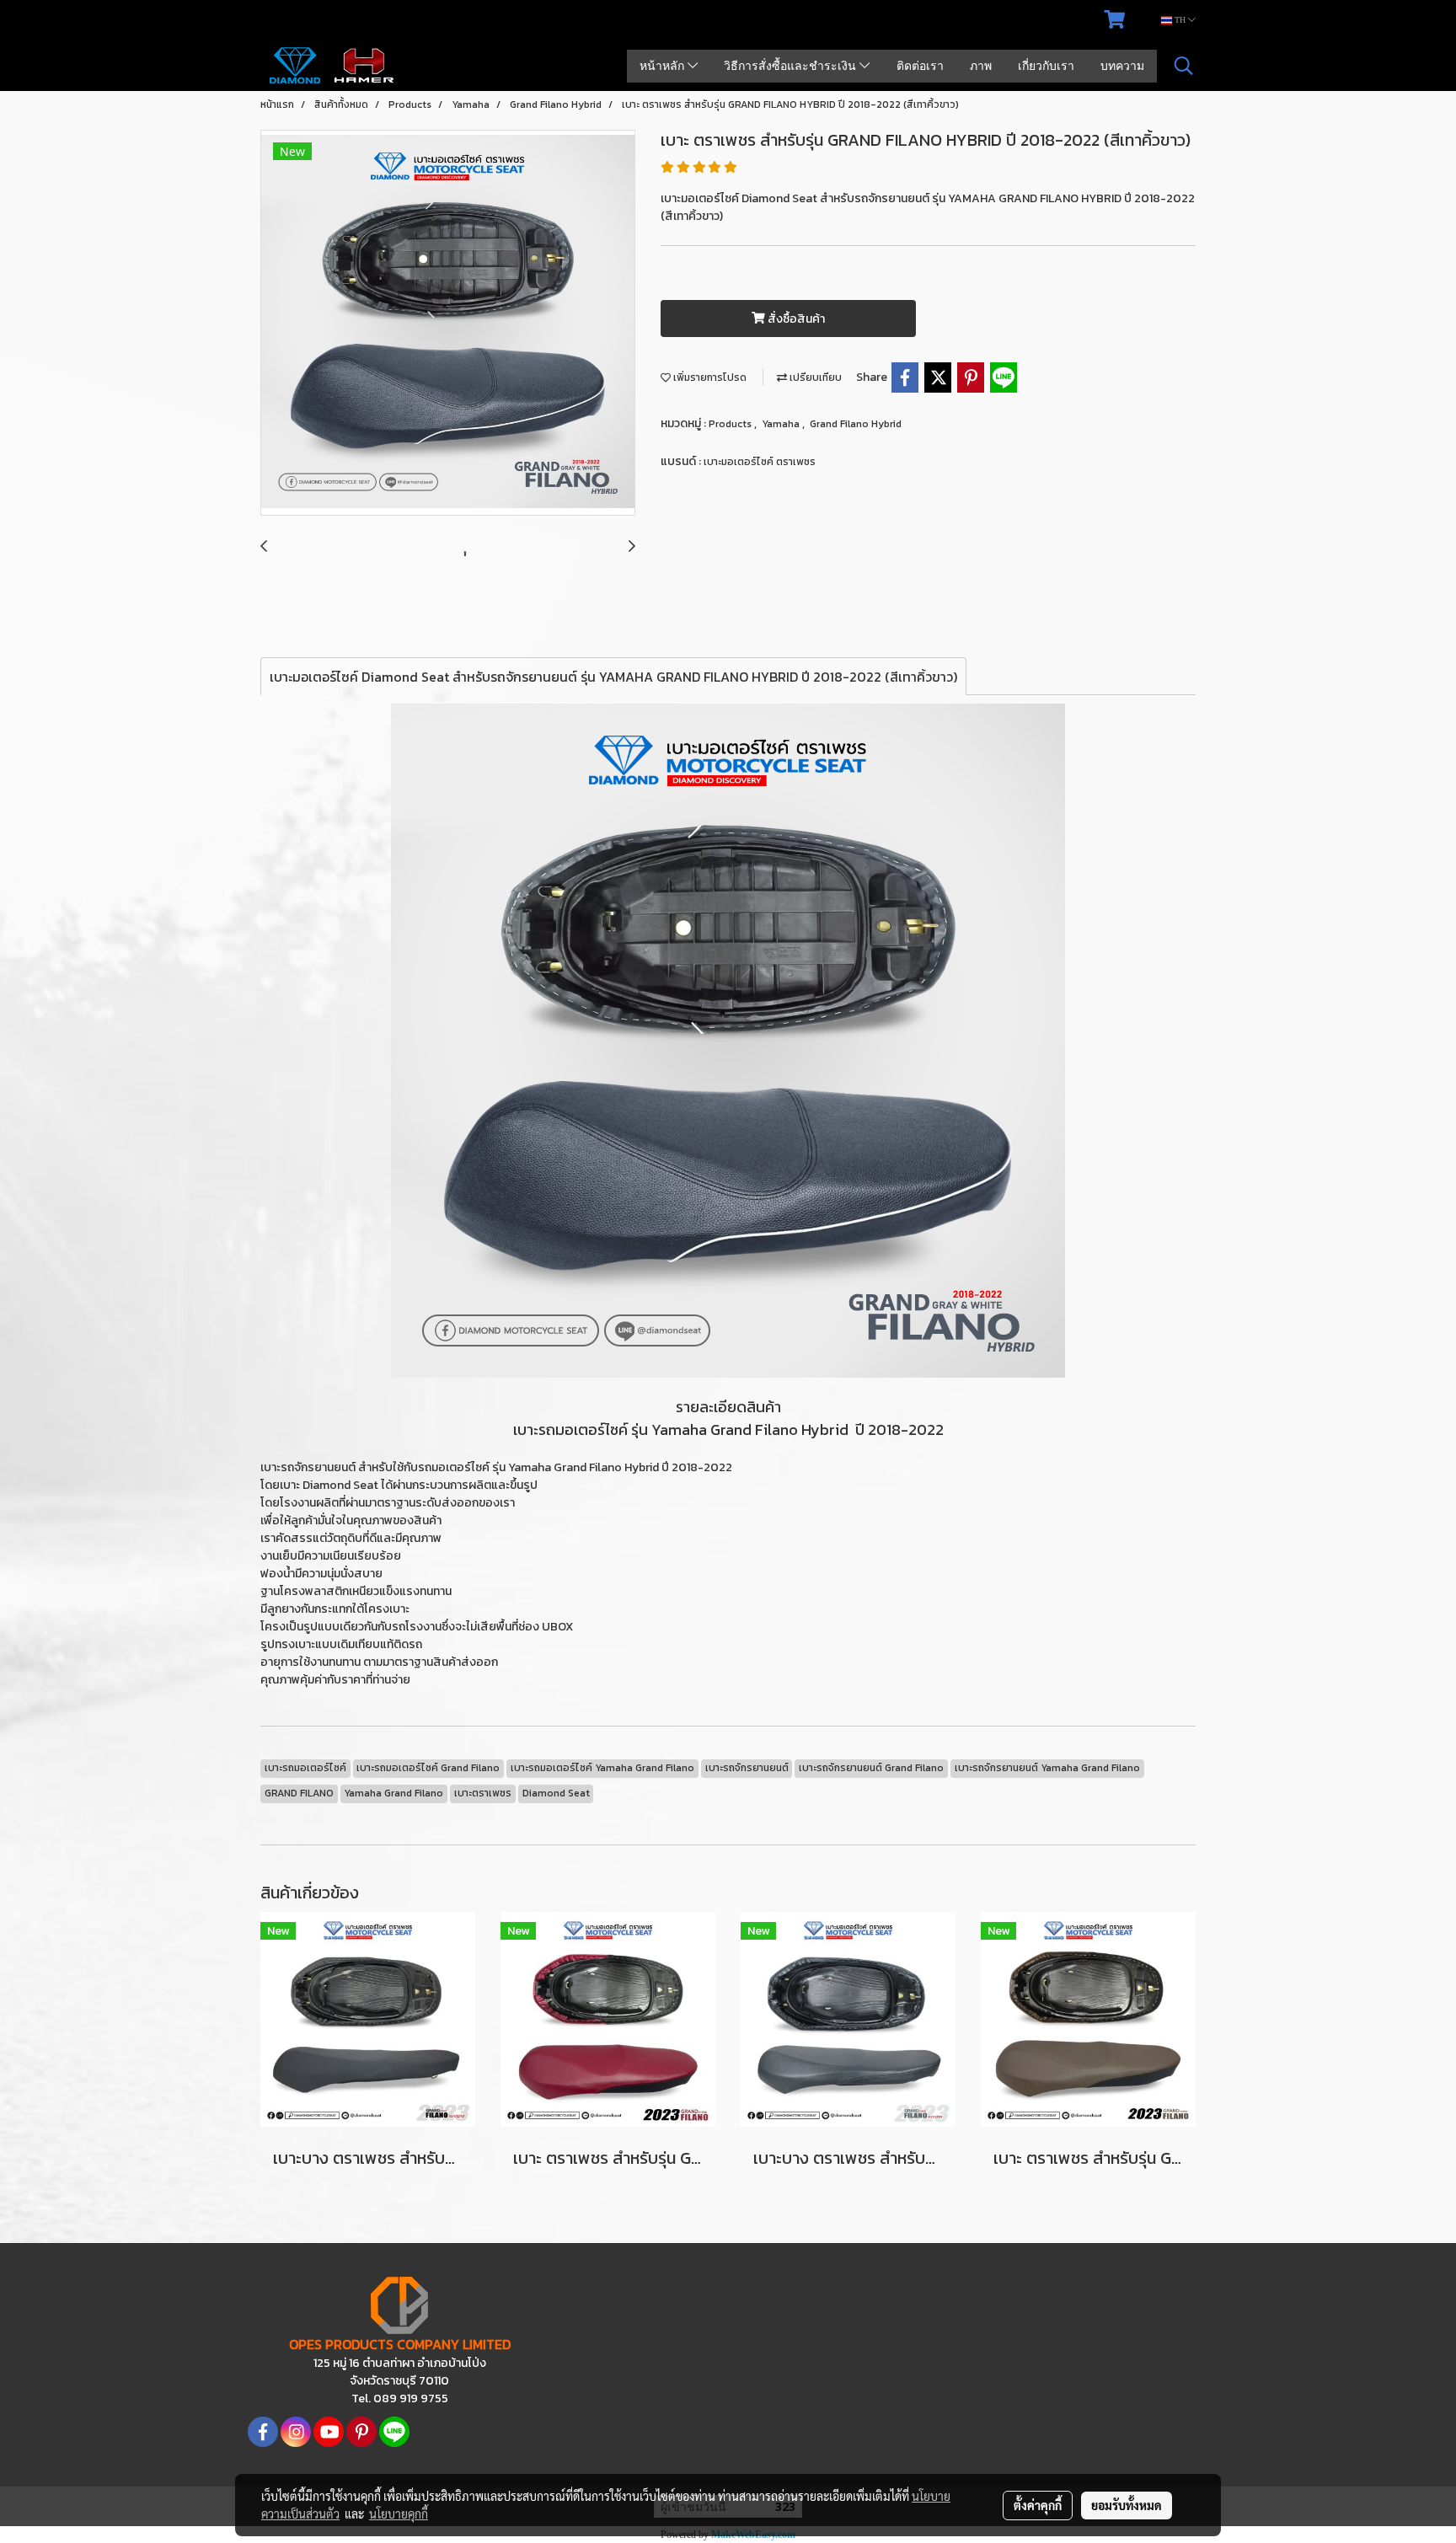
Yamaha (782, 424)
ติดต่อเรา (920, 66)
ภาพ (981, 66)
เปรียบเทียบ (814, 377)
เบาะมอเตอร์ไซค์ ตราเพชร (760, 462)
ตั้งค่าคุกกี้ (1038, 2505)
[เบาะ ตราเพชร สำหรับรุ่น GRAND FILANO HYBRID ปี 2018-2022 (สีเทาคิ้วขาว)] (448, 324)
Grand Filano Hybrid (856, 424)
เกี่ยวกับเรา (1046, 66)
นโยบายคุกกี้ (399, 2514)
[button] (1184, 66)
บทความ (1122, 66)
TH (1180, 20)
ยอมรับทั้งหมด (1127, 2505)
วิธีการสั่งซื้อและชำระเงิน (792, 66)
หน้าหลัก (664, 66)
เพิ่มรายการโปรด (709, 377)
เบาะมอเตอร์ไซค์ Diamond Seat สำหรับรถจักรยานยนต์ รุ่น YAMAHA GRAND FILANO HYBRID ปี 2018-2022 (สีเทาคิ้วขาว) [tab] (613, 677)
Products (731, 424)
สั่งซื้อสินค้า (795, 319)
